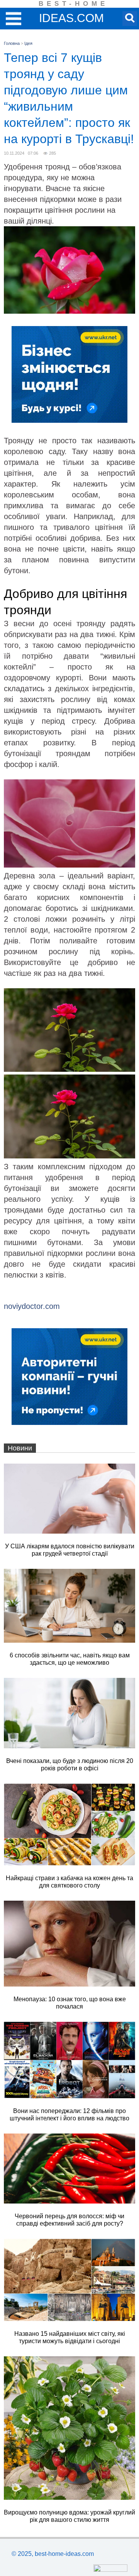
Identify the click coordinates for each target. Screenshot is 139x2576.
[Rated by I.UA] (110, 2570)
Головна (12, 43)
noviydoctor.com (32, 1306)
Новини (20, 1448)
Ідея (28, 43)
